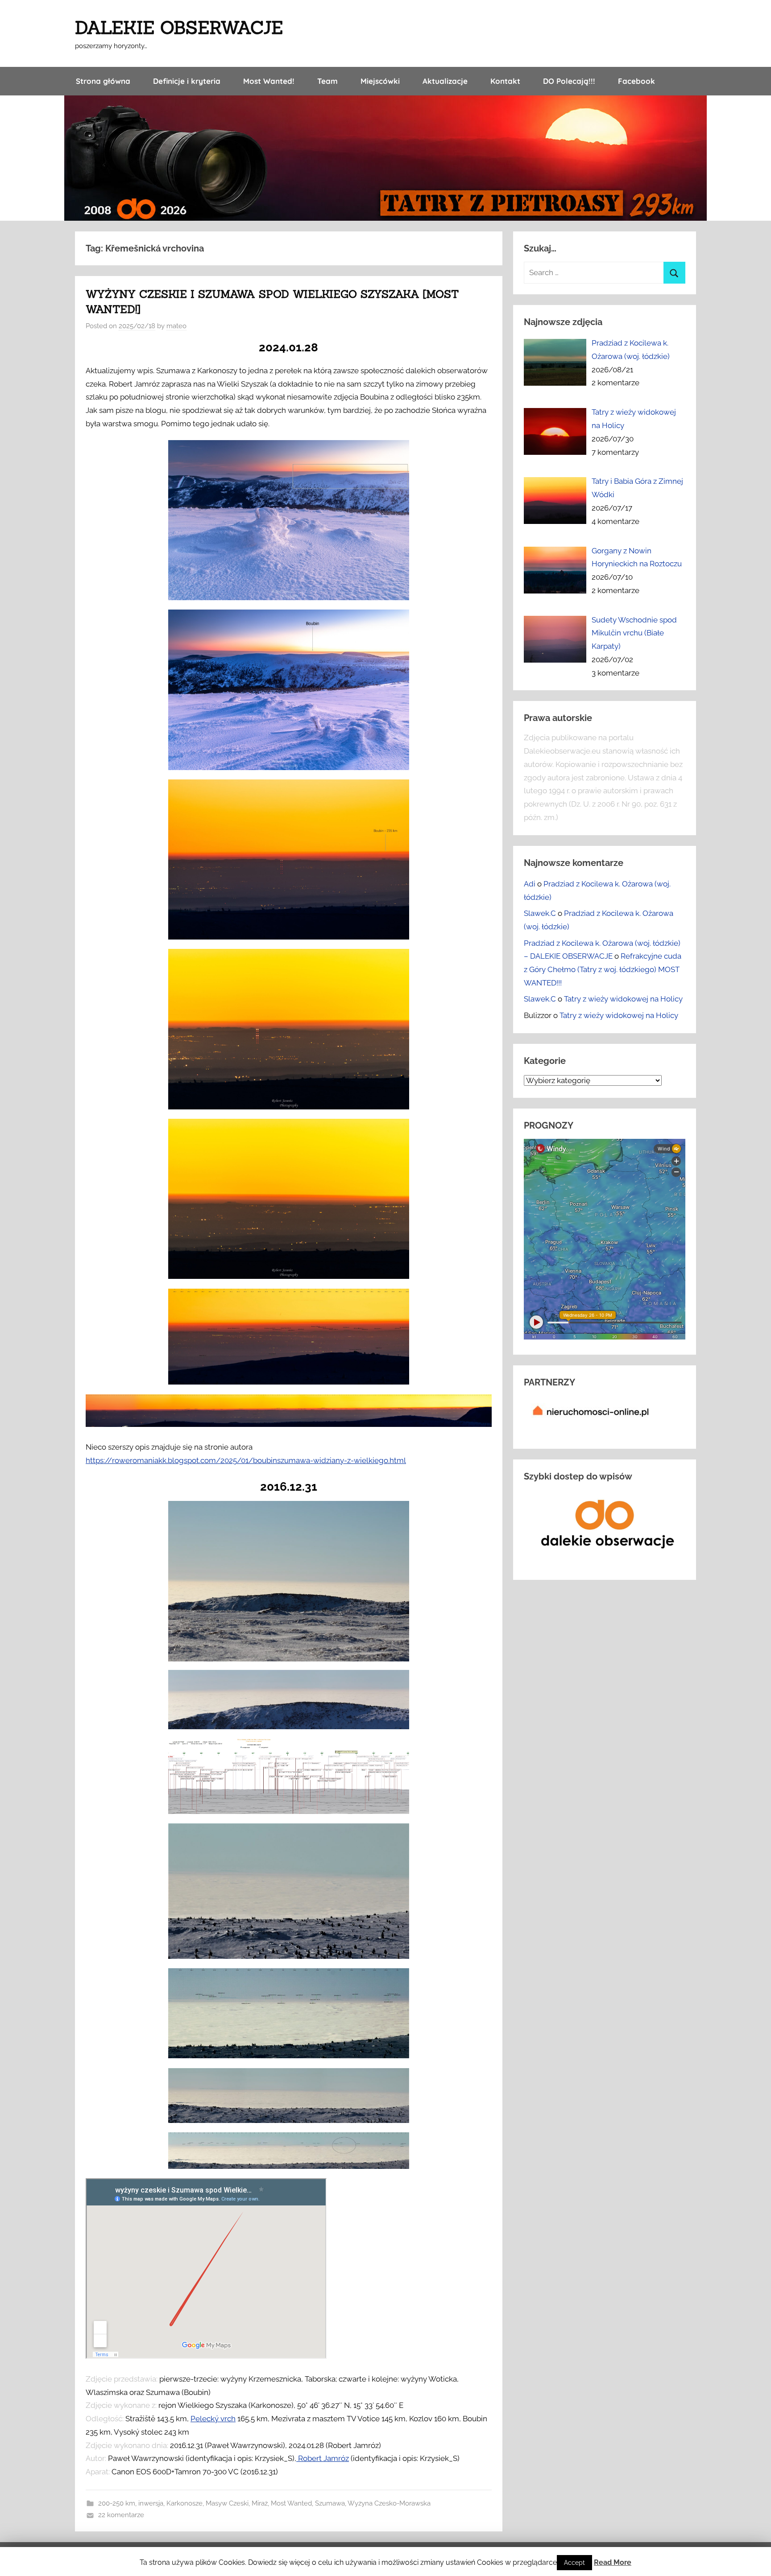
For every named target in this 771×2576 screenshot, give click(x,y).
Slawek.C (540, 913)
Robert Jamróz (323, 2458)
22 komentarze (121, 2515)
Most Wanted (291, 2503)
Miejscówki (380, 81)
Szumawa (330, 2503)
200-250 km (117, 2503)
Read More (613, 2562)
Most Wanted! (269, 81)
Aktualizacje (445, 81)
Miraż (260, 2503)
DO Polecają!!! (569, 81)
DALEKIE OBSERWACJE (179, 27)
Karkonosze (184, 2503)
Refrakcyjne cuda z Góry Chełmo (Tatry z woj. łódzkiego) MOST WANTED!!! (603, 969)
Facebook (636, 81)
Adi (530, 884)
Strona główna (103, 81)
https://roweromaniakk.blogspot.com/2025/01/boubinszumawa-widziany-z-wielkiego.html (246, 1460)
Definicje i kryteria (187, 81)
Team (327, 81)
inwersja (151, 2503)
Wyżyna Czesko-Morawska (389, 2503)
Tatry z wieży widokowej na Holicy (623, 999)
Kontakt (505, 81)
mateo (176, 326)
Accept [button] (574, 2563)
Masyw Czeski (227, 2503)
